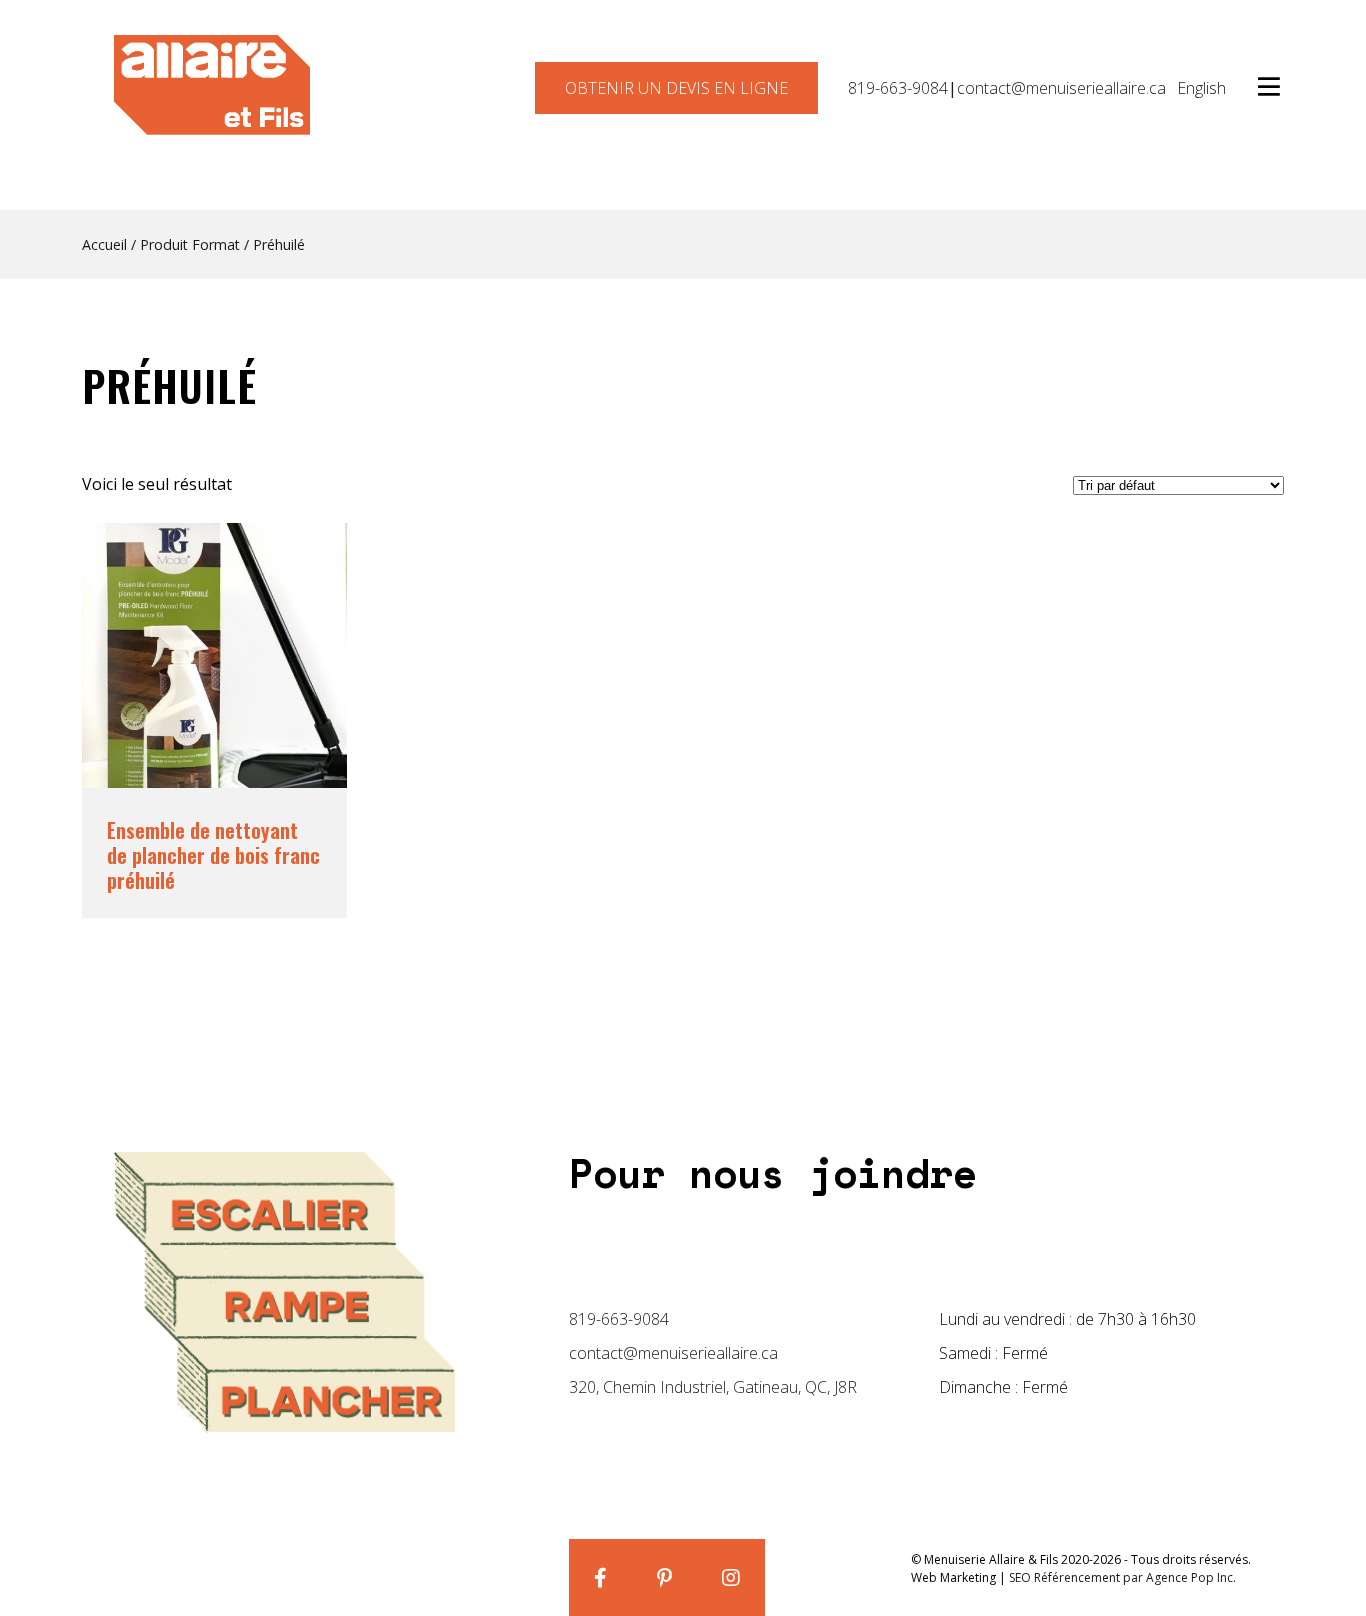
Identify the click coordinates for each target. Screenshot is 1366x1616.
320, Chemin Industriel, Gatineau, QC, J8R (713, 1387)
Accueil (104, 244)
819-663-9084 (898, 88)
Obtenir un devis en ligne (676, 88)
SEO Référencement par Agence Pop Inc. (1122, 1577)
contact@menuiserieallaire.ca (1061, 88)
